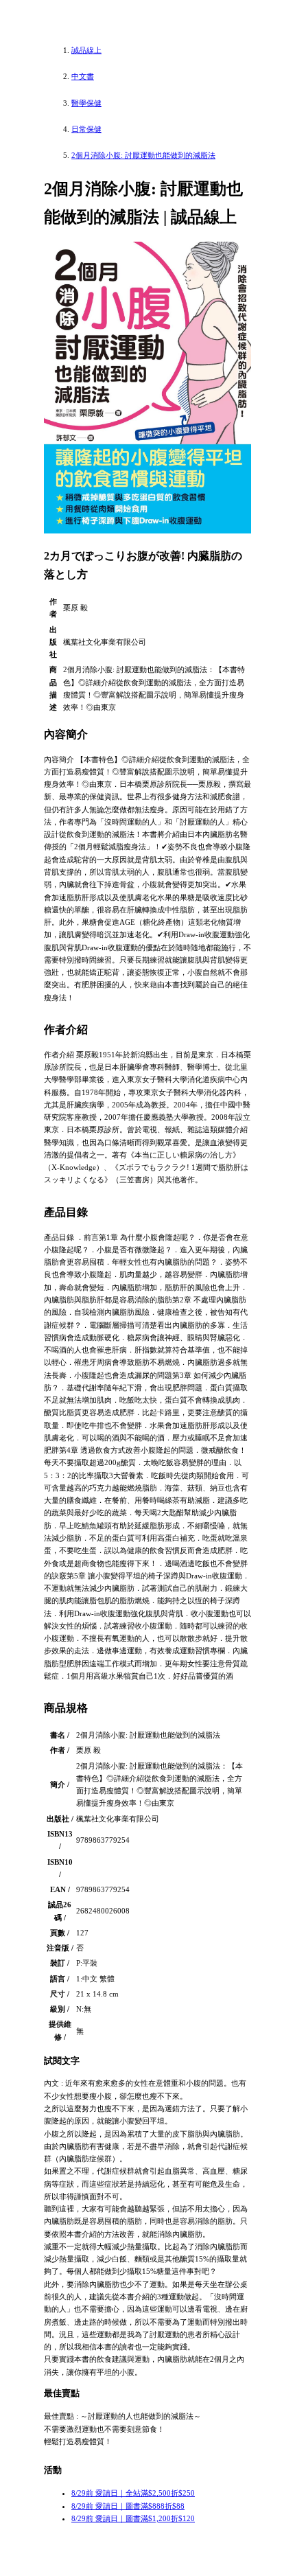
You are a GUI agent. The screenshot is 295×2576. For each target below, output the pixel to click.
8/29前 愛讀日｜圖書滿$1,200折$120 (133, 2518)
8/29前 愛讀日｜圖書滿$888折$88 (128, 2506)
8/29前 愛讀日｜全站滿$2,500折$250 (133, 2493)
